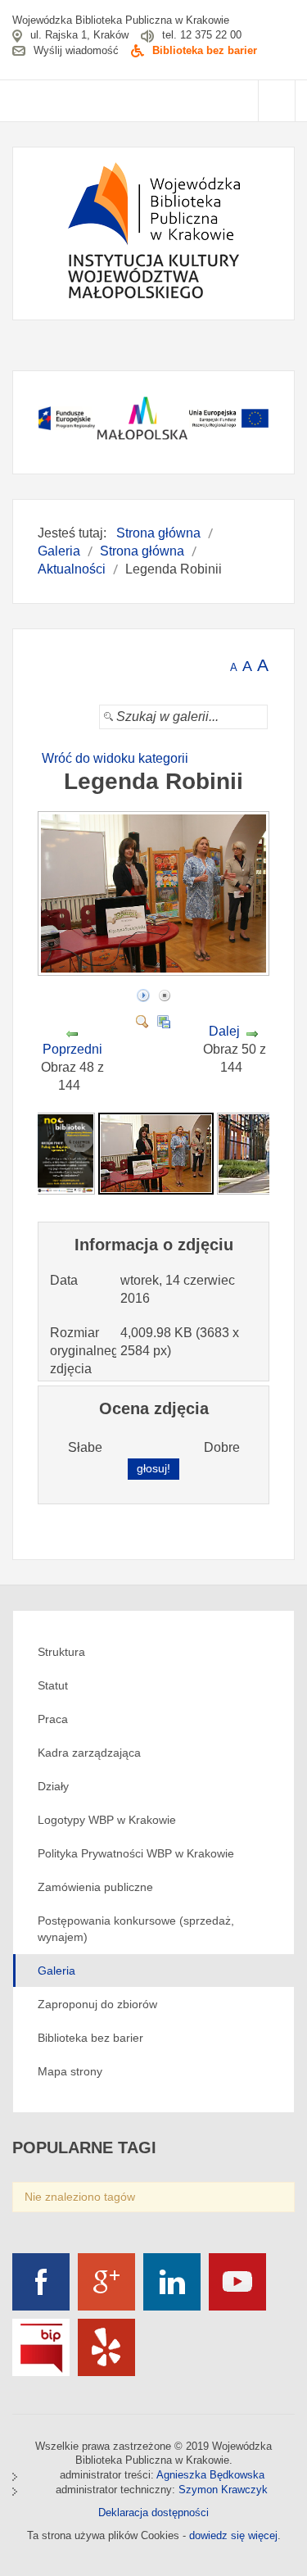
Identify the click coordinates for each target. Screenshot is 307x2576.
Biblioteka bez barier (205, 50)
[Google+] (106, 2282)
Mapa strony (70, 2071)
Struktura (61, 1652)
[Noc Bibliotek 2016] (65, 1152)
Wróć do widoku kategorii (115, 758)
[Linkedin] (172, 2282)
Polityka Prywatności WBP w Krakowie (136, 1853)
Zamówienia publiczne (95, 1887)
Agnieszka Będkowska (210, 2475)
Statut (53, 1685)
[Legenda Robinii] (156, 971)
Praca (53, 1719)
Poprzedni (72, 1049)
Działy (53, 1786)
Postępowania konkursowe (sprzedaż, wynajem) (136, 1929)
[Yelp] (106, 2347)
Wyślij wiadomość (76, 50)
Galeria (56, 1971)
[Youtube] (237, 2282)
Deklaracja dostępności (153, 2513)
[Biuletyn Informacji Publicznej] (41, 2347)
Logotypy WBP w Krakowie (107, 1820)
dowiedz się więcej (233, 2535)
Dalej (224, 1031)
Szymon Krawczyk (223, 2490)
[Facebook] (41, 2282)
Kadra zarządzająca (89, 1753)
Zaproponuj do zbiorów (97, 2004)
